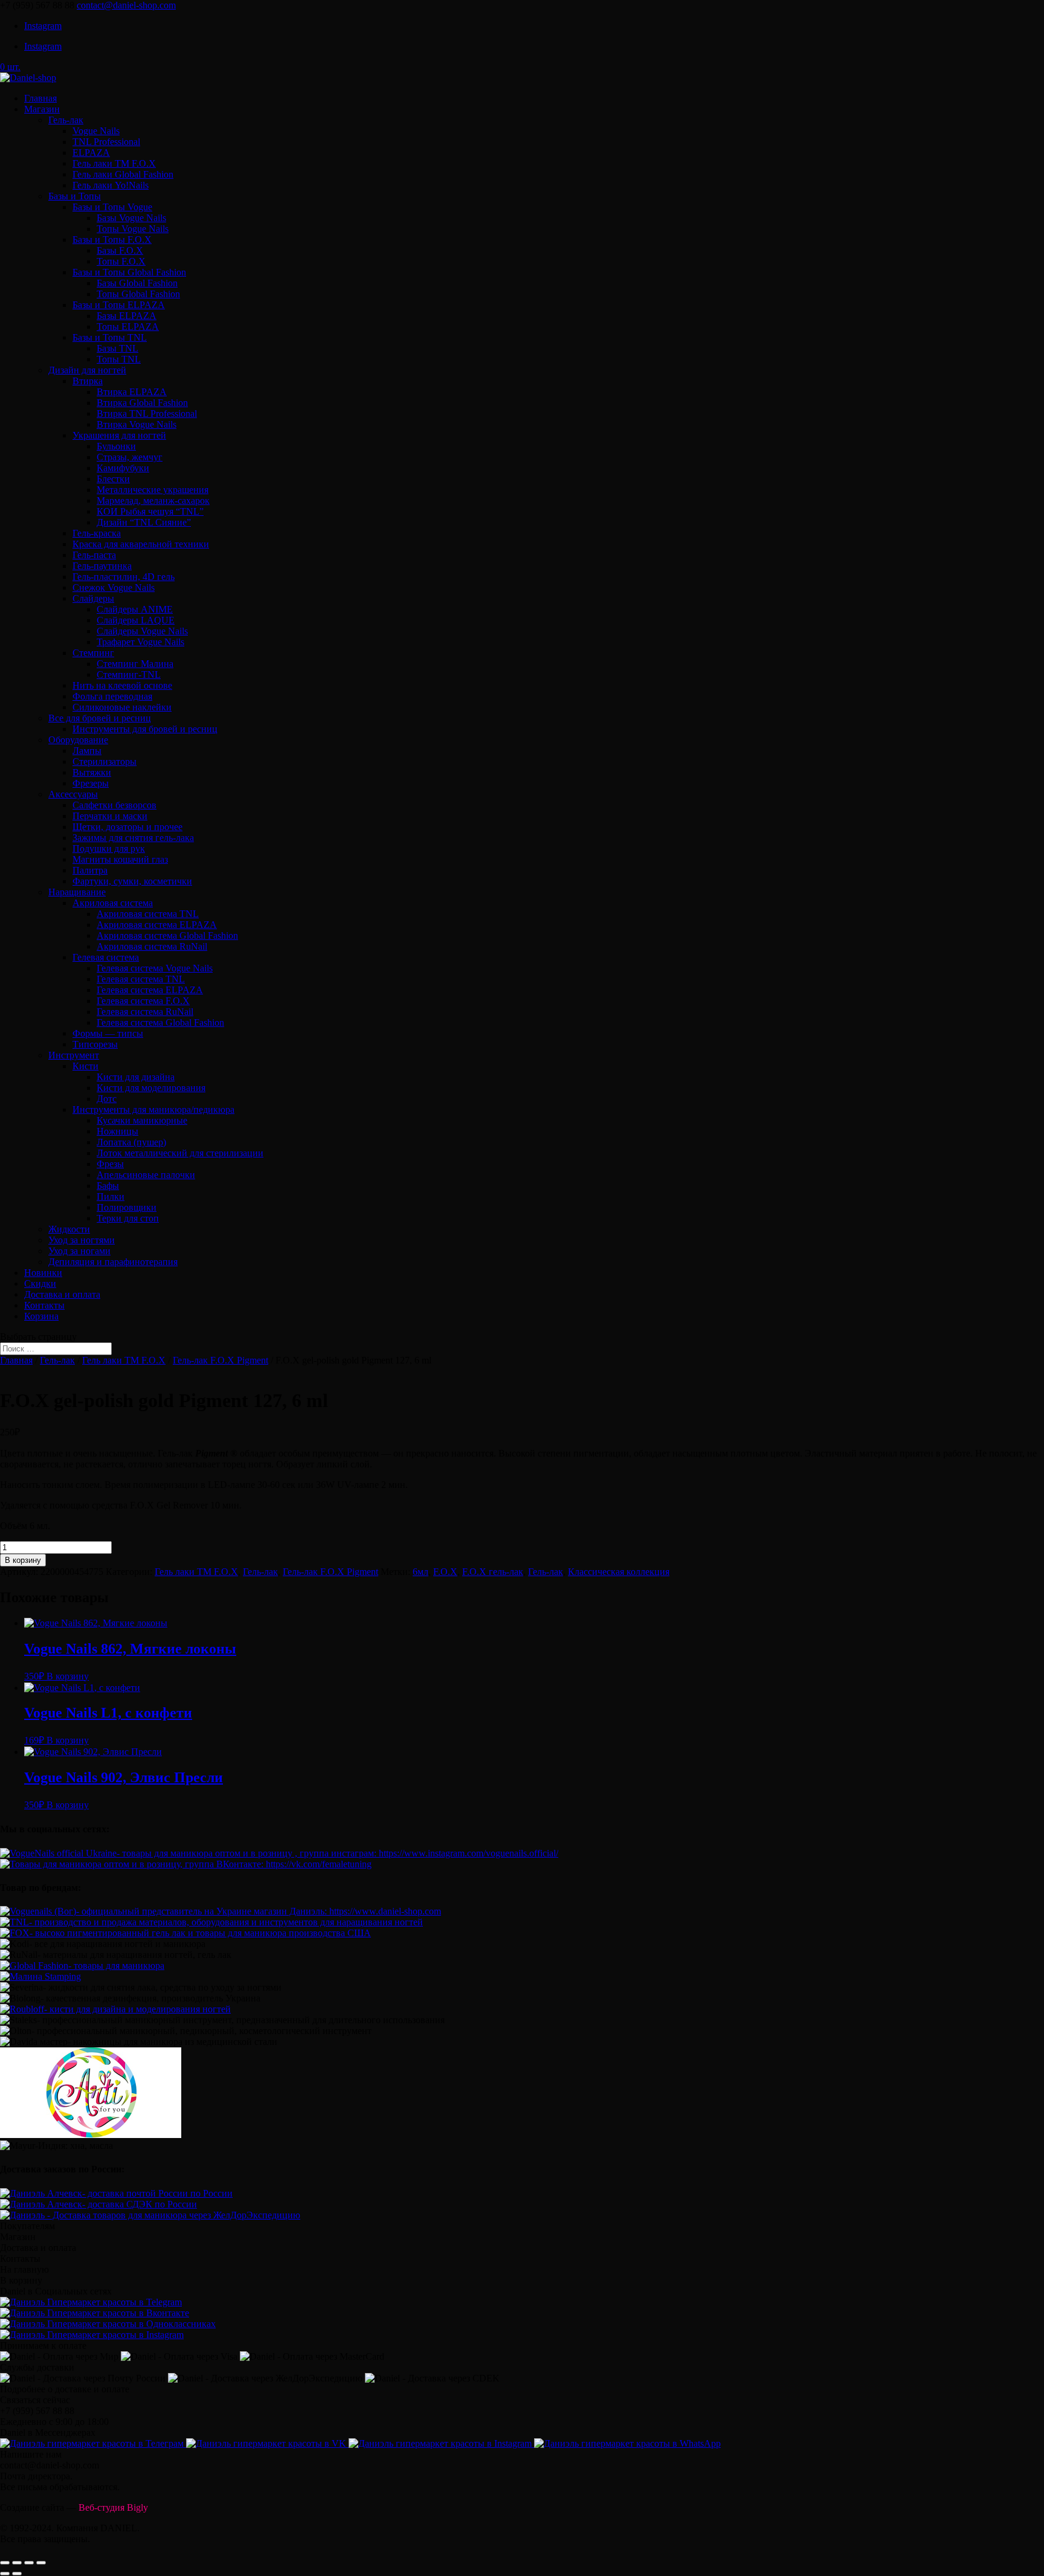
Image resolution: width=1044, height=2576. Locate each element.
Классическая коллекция (619, 1572)
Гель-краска (97, 533)
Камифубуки (123, 468)
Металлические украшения (153, 490)
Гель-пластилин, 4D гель (124, 577)
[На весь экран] (29, 2563)
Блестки (113, 479)
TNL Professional (106, 142)
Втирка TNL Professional (147, 414)
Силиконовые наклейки (122, 707)
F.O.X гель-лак (493, 1572)
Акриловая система (113, 903)
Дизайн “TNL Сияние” (144, 522)
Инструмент (74, 1055)
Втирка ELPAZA (132, 392)
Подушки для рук (109, 848)
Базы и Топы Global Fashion (129, 272)
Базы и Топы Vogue (112, 207)
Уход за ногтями (82, 1240)
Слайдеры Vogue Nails (142, 631)
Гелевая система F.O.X (143, 1001)
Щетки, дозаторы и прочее (127, 827)
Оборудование (78, 740)
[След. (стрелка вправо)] (17, 2574)
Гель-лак (66, 120)
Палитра (90, 870)
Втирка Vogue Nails (137, 424)
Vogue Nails (96, 131)
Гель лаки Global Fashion (123, 174)
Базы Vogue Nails (131, 218)
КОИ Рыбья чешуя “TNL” (150, 511)
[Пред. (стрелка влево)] (5, 2574)
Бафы (108, 1186)
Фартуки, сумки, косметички (132, 881)
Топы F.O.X (121, 261)
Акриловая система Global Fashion (167, 935)
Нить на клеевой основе (122, 685)
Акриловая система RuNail (152, 946)
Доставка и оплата (62, 1294)
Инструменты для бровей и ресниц (145, 729)
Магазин (42, 109)
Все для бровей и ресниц (100, 718)
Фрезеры (91, 783)
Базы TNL (118, 348)
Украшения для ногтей (119, 435)
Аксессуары (73, 794)
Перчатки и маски (110, 816)
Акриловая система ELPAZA (157, 925)
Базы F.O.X (120, 250)
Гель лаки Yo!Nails (111, 185)
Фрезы (110, 1164)
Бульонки (116, 446)
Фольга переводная (112, 696)
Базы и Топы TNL (110, 337)
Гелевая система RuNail (145, 1012)
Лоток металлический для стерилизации (180, 1153)
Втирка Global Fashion (142, 403)
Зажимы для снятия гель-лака (133, 838)
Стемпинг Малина (135, 664)
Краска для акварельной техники (141, 544)
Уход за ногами (79, 1251)
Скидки (40, 1283)
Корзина (41, 1316)
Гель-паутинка (102, 566)
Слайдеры (93, 598)
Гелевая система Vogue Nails (155, 968)
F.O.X (445, 1572)
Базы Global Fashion (137, 283)
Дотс (107, 1099)
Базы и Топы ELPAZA (119, 305)
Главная (40, 98)
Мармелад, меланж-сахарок (153, 501)
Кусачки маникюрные (142, 1120)
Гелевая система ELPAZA (150, 990)
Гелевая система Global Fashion (160, 1022)
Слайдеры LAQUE (136, 620)
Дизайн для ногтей (87, 370)
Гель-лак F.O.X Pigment (221, 1360)
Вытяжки (92, 772)
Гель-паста (94, 555)
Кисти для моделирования (151, 1088)
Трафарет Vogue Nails (140, 642)
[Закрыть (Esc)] (5, 2563)
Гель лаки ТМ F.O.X (114, 163)
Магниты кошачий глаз (120, 859)
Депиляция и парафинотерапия (113, 1262)
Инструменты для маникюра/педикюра (153, 1109)
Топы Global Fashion (138, 294)
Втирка (88, 381)
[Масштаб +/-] (41, 2563)
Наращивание (77, 892)
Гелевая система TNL (141, 979)
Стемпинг (93, 653)
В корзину (23, 1560)
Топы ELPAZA (128, 327)
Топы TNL (119, 359)
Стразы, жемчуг (130, 457)
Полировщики (127, 1207)
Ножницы (118, 1131)
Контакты (44, 1305)
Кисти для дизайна (136, 1077)
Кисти (85, 1066)
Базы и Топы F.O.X (112, 240)
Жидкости (69, 1229)
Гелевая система (106, 957)
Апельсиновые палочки (146, 1175)
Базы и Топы (75, 196)
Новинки (43, 1273)
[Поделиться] (17, 2563)
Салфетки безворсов (114, 805)
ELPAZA (91, 153)
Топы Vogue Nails (133, 229)
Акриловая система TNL (148, 914)
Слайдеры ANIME (135, 609)
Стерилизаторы (105, 762)
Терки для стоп (128, 1218)
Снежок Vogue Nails (114, 588)
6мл (420, 1572)
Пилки (111, 1196)
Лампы (87, 751)
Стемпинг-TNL (129, 675)
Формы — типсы (108, 1033)
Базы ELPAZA (127, 316)
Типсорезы (95, 1044)
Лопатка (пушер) (131, 1142)
